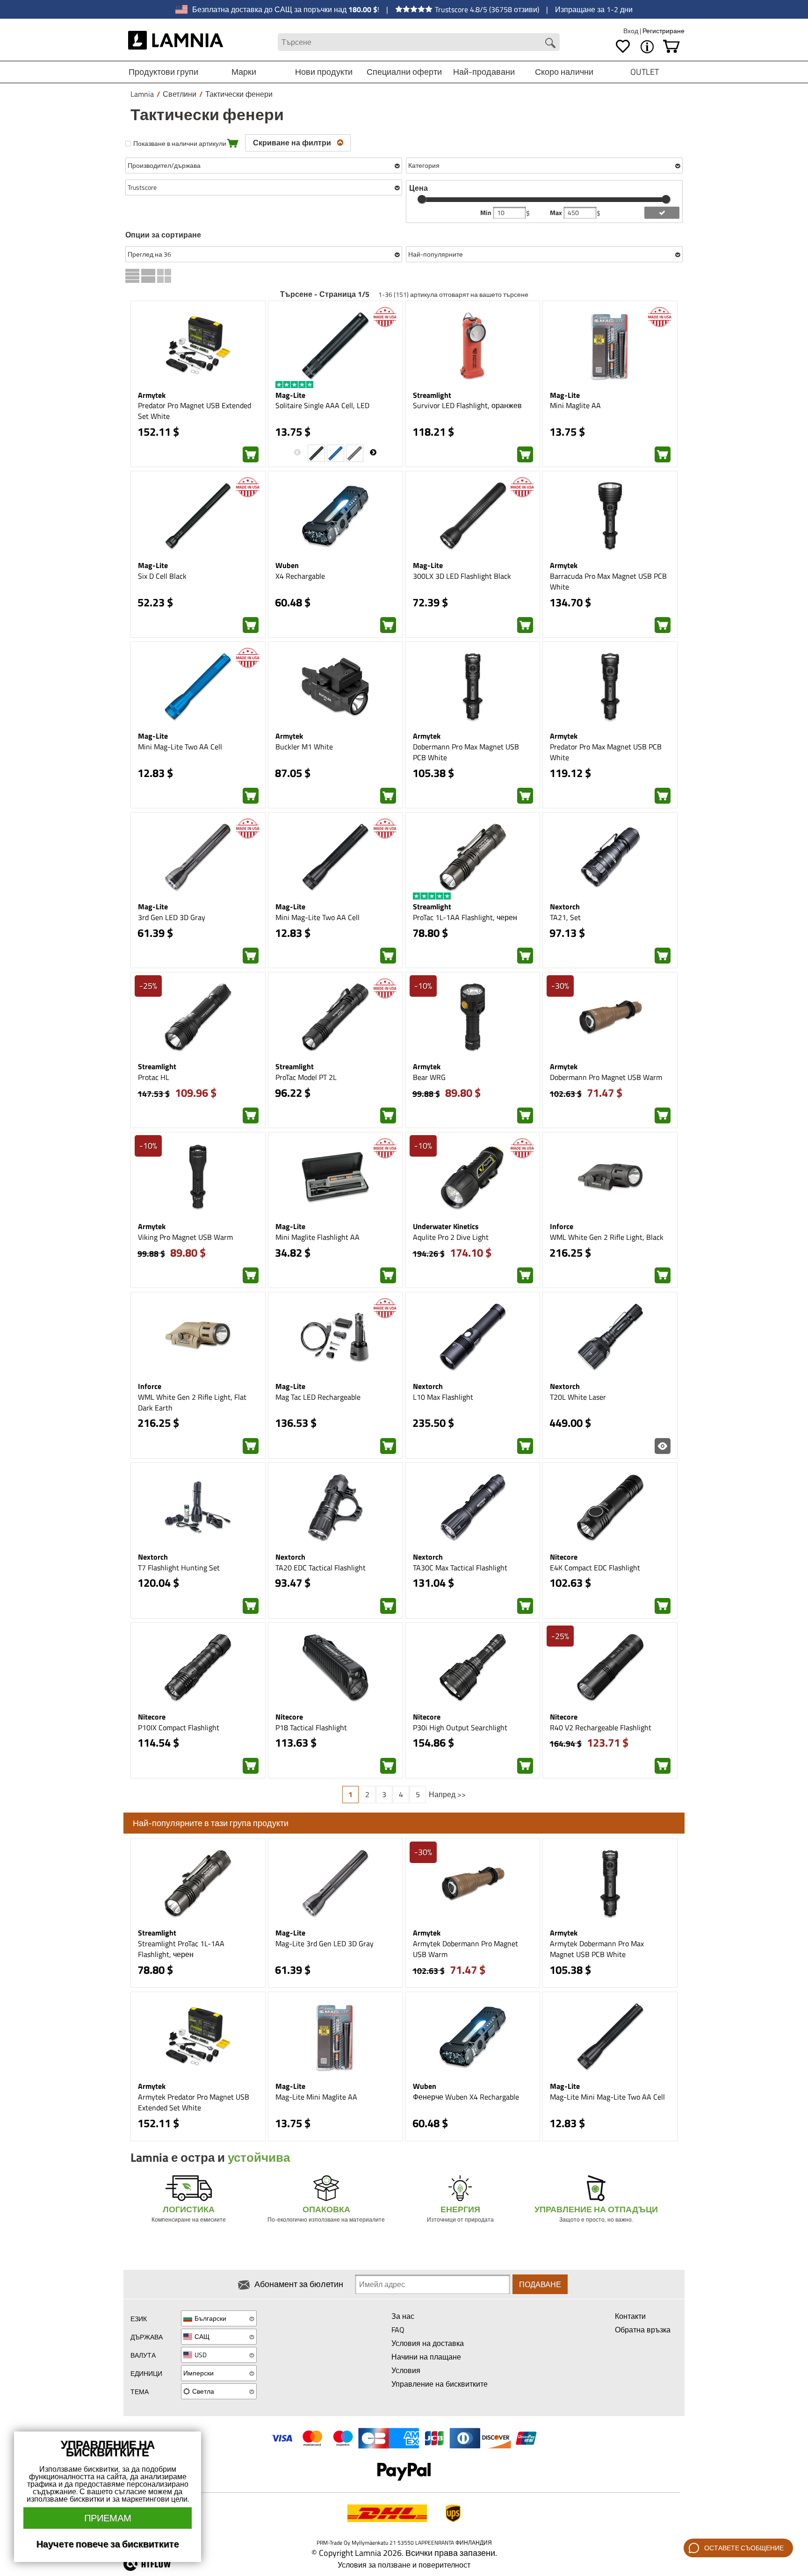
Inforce (562, 1226)
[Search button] (550, 43)
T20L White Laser (578, 1397)
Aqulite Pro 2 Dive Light (451, 1237)
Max (557, 213)
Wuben (287, 565)
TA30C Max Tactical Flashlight (460, 1568)
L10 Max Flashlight (443, 1397)
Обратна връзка (643, 2330)
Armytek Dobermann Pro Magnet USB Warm (465, 1949)
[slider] (422, 199)
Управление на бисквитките (440, 2384)
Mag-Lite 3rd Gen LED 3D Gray (325, 1943)
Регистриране (664, 31)
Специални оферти (404, 72)
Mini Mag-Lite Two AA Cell (180, 747)
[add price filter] (662, 213)
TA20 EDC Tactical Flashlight (321, 1568)
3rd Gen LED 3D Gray (172, 917)
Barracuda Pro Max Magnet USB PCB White (608, 581)
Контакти (630, 2316)
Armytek (152, 395)
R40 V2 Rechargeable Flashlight (601, 1727)
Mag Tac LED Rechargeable (318, 1397)
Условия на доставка (428, 2343)
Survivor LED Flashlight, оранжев (467, 405)
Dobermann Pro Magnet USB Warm (606, 1077)
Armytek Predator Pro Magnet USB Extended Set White (194, 2102)
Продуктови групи (163, 72)
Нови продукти (324, 72)
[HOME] (176, 42)
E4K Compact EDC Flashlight (595, 1568)
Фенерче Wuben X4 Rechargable (466, 2097)
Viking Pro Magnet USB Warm (185, 1237)
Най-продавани (484, 72)
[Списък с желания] (623, 47)
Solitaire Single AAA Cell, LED (322, 405)
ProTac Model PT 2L (306, 1077)
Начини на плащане (426, 2357)
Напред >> (447, 1794)
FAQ (398, 2330)
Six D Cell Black (162, 576)
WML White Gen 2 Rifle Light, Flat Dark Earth (192, 1402)
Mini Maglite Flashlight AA (317, 1237)
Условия (406, 2370)
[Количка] (671, 47)
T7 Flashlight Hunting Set (179, 1568)
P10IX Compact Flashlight (179, 1727)
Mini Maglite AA (575, 405)
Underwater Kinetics (446, 1226)
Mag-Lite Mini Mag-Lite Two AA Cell (607, 2097)
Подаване (540, 2284)
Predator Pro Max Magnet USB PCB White (606, 752)
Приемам (108, 2518)
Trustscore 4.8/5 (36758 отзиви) (487, 9)
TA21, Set (565, 917)
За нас (403, 2316)
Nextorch (565, 907)
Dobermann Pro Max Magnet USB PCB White (466, 752)
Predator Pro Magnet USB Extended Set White (195, 411)
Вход (631, 31)
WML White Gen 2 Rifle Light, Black (607, 1237)
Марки (244, 72)
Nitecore (564, 1557)
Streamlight (432, 395)
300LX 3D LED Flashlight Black (462, 576)
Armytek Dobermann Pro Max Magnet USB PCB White (597, 1949)
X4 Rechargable (300, 576)
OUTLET (645, 72)
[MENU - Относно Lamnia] (647, 47)
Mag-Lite (290, 395)
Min (487, 213)
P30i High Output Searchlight (460, 1727)
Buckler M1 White (304, 747)
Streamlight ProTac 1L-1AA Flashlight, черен (181, 1949)
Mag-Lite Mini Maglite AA (316, 2097)
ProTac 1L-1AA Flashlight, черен (465, 917)
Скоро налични (564, 72)
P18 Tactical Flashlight (311, 1727)
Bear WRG (429, 1077)
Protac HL (154, 1077)
